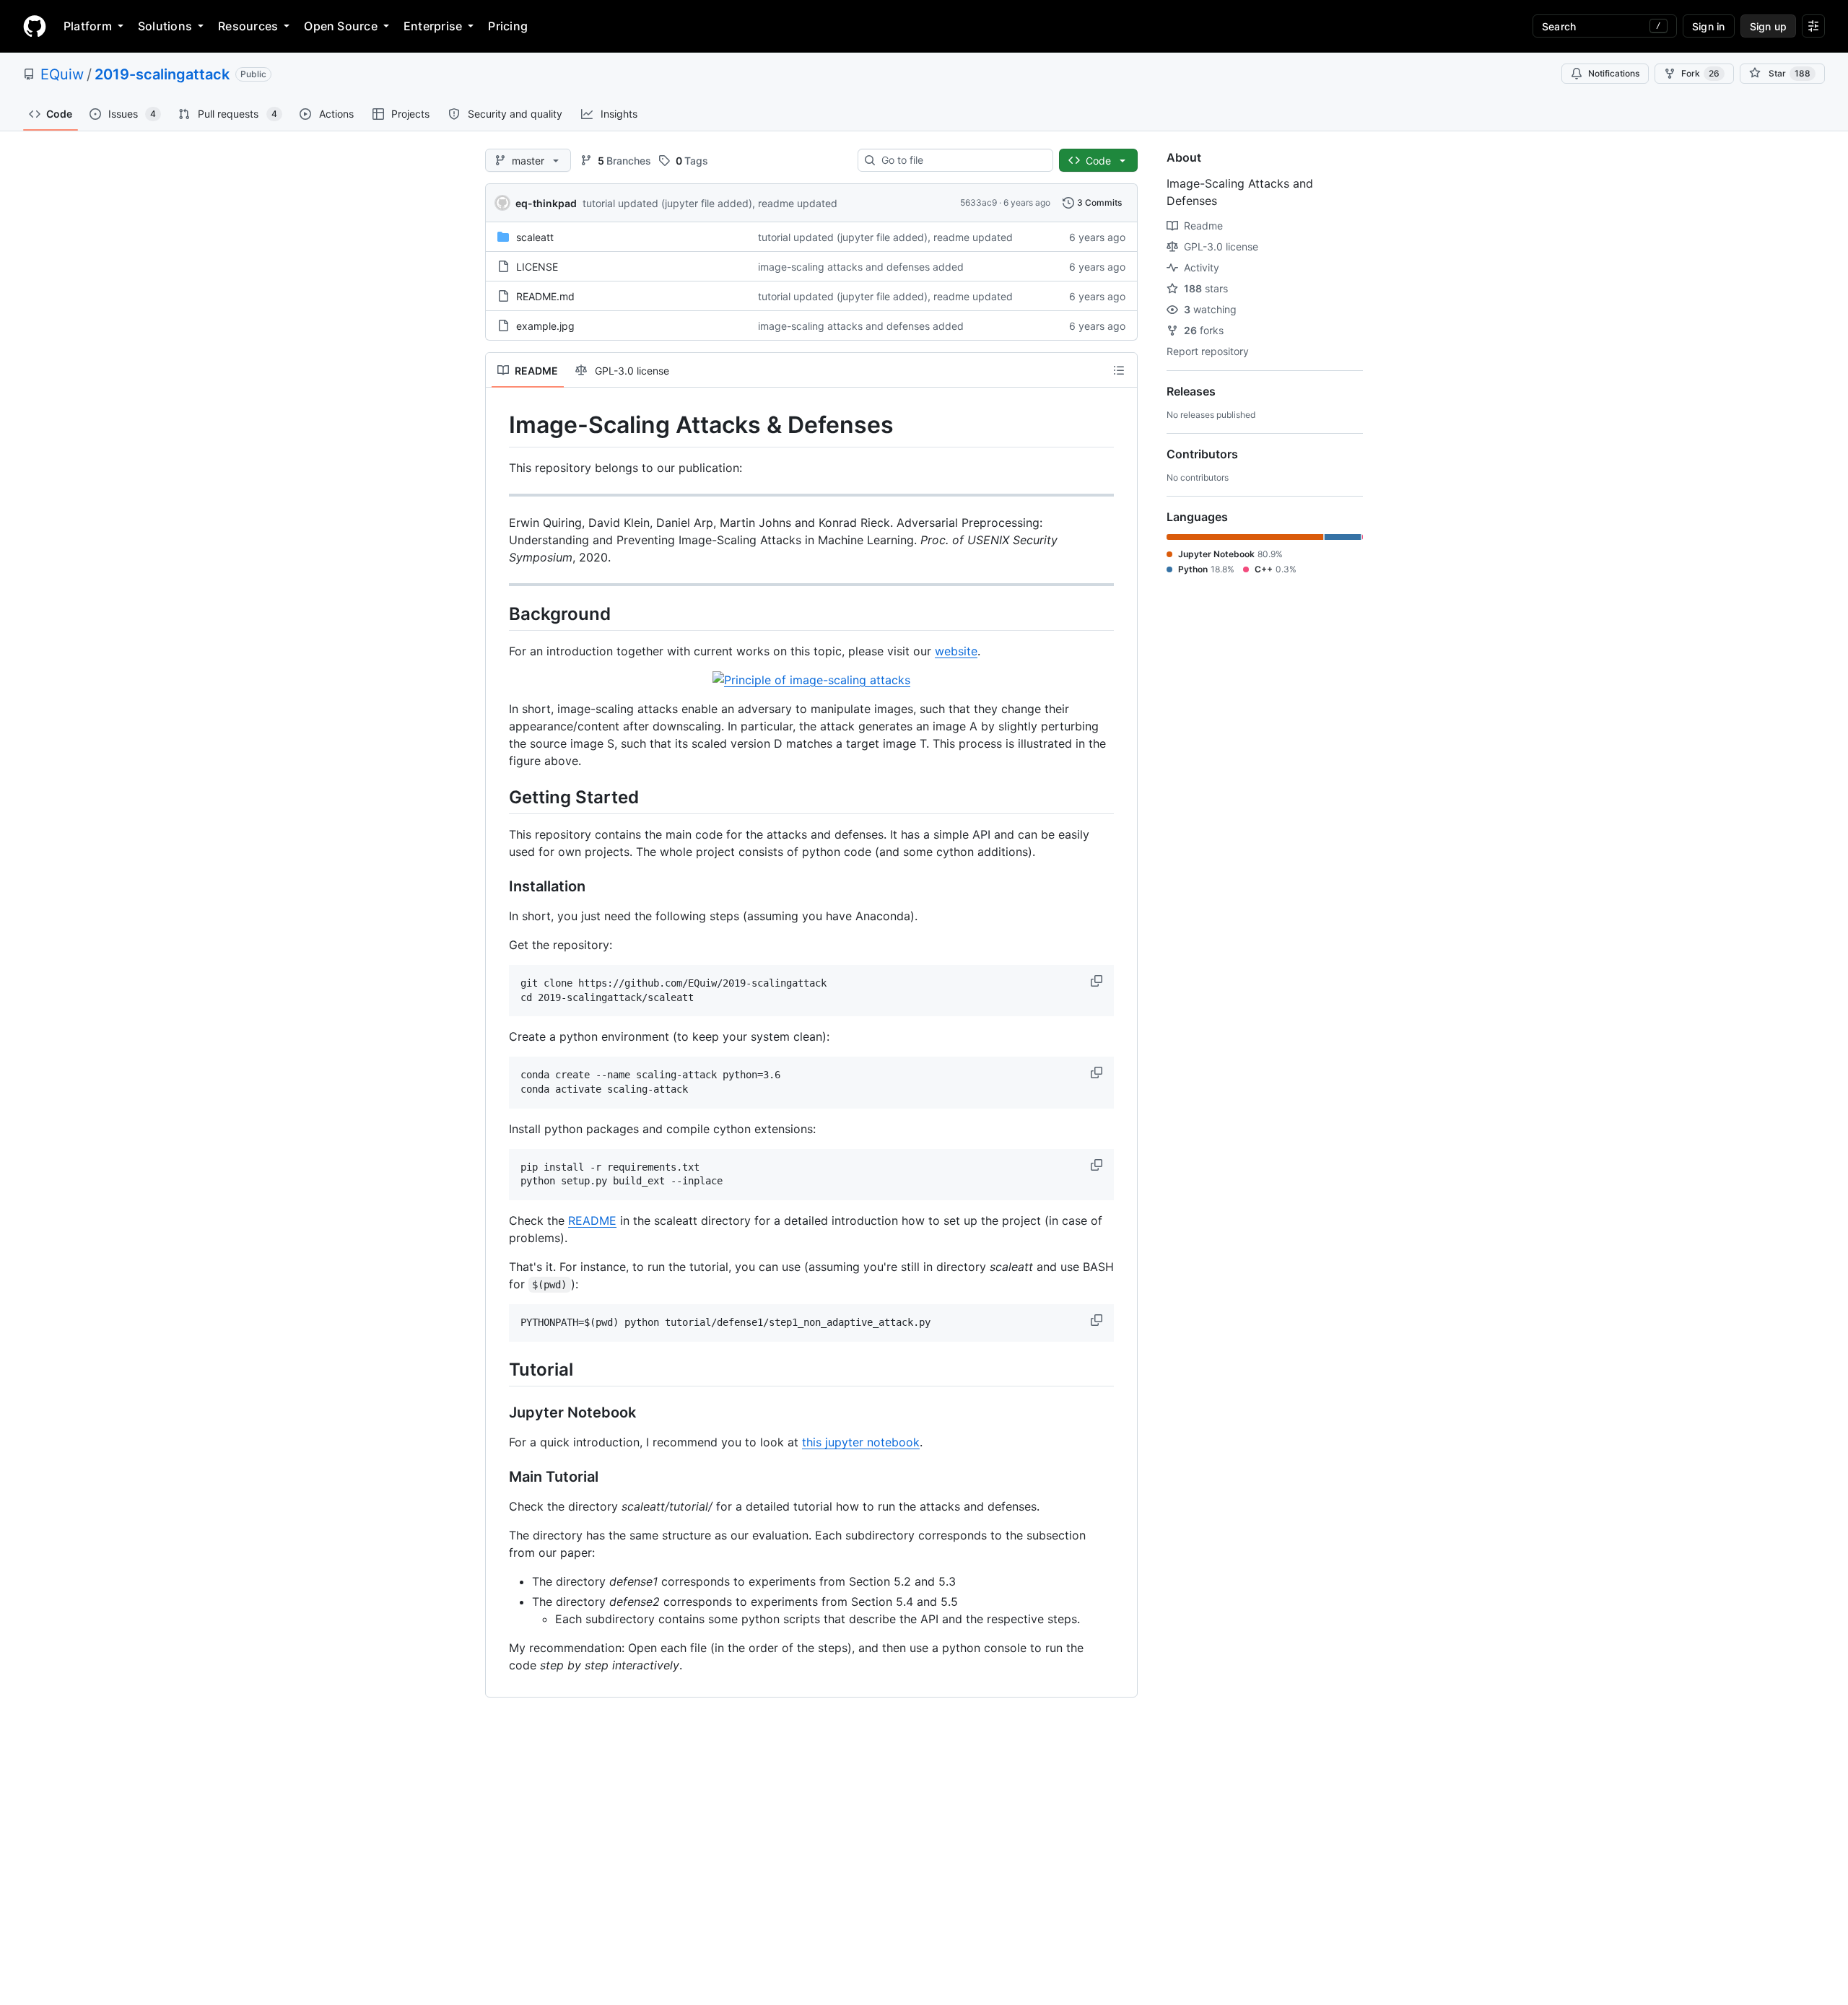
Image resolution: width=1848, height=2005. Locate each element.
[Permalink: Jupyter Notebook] (499, 1413)
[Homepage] (35, 26)
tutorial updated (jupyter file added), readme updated (710, 203)
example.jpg (545, 326)
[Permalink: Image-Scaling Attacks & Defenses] (499, 425)
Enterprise (433, 26)
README (592, 1220)
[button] (1098, 981)
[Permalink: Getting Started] (499, 797)
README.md (545, 296)
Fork (1700, 73)
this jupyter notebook (861, 1442)
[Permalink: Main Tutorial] (499, 1477)
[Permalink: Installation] (499, 886)
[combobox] (961, 160)
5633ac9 (979, 202)
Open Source (341, 26)
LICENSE (537, 267)
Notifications (1614, 73)
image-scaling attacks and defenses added (861, 267)
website (956, 651)
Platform (88, 26)
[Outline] (1119, 370)
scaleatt (535, 237)
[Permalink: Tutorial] (499, 1369)
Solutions (165, 26)
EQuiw (62, 74)
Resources (248, 26)
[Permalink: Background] (499, 613)
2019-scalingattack (162, 74)
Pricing (508, 26)
